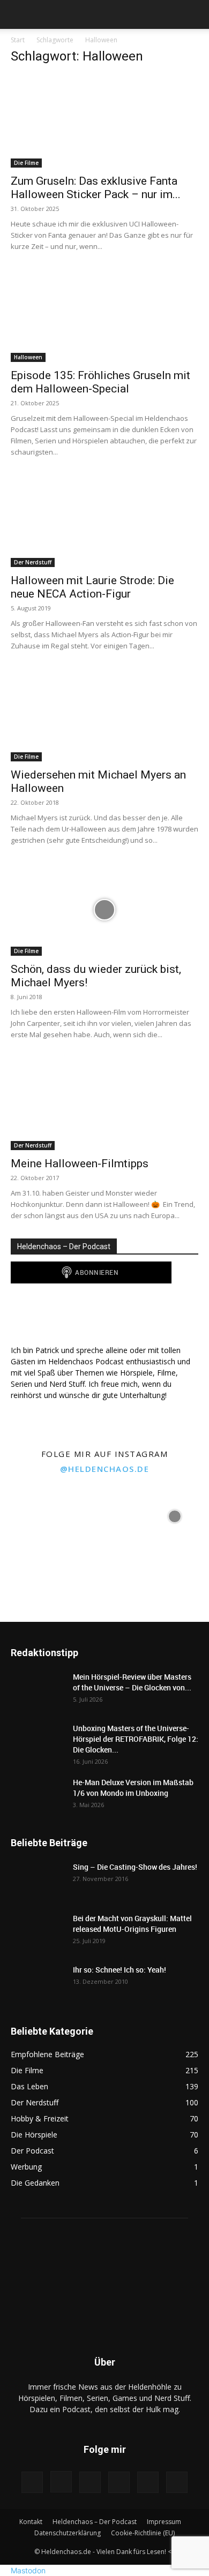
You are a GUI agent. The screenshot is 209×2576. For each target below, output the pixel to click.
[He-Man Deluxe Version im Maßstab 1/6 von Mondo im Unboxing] (38, 1796)
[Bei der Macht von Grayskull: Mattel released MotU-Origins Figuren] (38, 1932)
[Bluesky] (177, 2482)
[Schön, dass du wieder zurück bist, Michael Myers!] (104, 909)
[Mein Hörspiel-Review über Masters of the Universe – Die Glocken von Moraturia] (38, 1690)
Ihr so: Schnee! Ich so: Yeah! (120, 1970)
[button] (18, 14)
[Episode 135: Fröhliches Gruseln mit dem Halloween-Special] (104, 316)
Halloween (28, 357)
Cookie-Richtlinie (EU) (143, 2533)
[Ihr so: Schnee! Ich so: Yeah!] (38, 1982)
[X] (119, 2482)
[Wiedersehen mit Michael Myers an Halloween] (104, 715)
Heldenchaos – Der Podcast (95, 2522)
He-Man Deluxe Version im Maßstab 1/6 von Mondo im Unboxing (133, 1788)
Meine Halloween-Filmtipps (80, 1164)
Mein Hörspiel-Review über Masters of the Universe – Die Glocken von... (132, 1682)
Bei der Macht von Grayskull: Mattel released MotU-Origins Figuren (132, 1924)
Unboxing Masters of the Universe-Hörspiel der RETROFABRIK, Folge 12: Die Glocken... (136, 1739)
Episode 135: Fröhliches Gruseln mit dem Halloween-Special (100, 382)
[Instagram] (61, 2482)
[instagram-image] (34, 1515)
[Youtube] (148, 2482)
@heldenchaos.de (105, 1469)
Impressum (164, 2522)
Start (18, 40)
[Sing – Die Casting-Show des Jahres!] (38, 1880)
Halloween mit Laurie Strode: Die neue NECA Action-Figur (92, 587)
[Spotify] (90, 2482)
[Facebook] (32, 2482)
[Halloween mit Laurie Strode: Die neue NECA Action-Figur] (104, 521)
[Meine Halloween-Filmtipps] (104, 1104)
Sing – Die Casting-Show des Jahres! (135, 1867)
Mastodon (28, 2570)
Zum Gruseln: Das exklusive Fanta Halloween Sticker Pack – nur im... (96, 188)
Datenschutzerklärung (68, 2533)
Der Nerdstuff (33, 562)
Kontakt (31, 2522)
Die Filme (26, 163)
